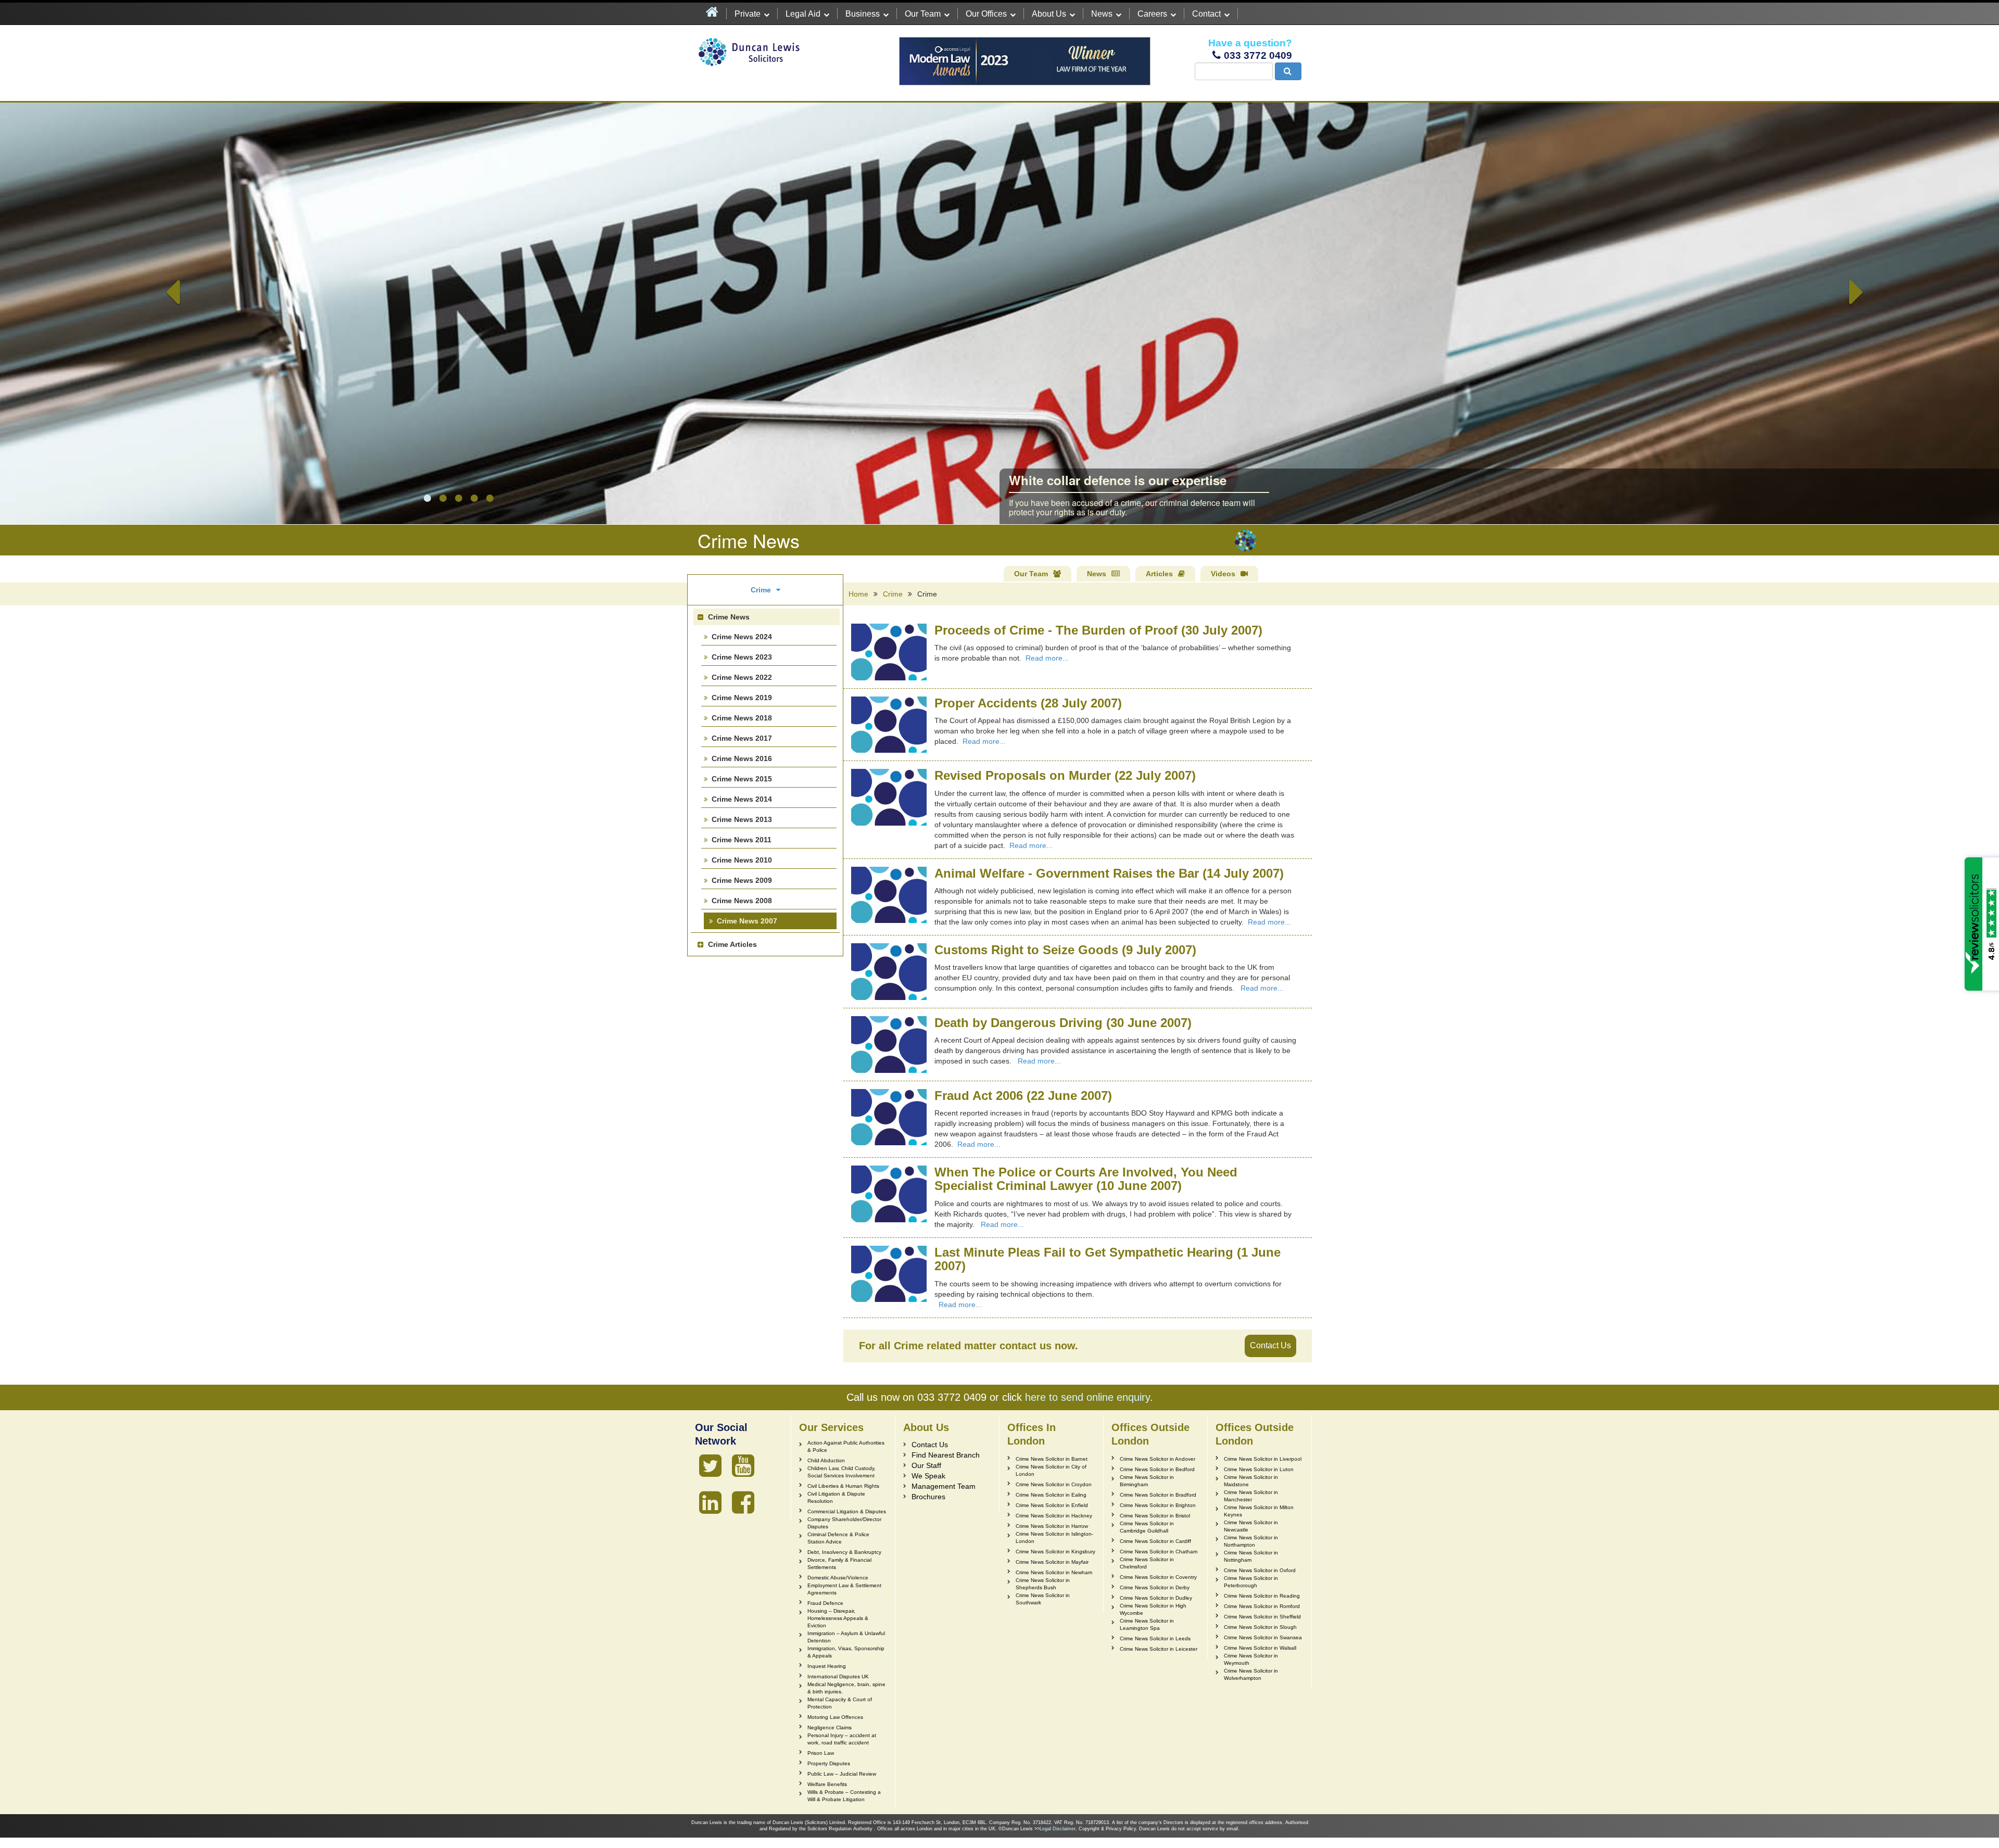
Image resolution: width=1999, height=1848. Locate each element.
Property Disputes (829, 1763)
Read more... (1047, 658)
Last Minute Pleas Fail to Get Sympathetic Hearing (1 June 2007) (1108, 1259)
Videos (1223, 574)
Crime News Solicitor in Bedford (1157, 1469)
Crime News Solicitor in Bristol (1155, 1516)
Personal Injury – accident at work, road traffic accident (842, 1739)
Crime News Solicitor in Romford (1262, 1606)
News (1102, 14)
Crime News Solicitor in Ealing (1051, 1495)
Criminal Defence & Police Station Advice (838, 1538)
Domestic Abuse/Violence (838, 1578)
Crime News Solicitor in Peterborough (1251, 1582)
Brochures (928, 1497)
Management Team (944, 1486)
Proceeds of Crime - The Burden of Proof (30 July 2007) (1098, 630)
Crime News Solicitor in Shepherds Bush (1043, 1584)
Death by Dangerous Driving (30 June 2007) (1063, 1023)
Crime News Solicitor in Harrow (1052, 1526)
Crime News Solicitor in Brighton (1158, 1505)
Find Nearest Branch (946, 1455)
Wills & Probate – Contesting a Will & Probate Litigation (844, 1796)
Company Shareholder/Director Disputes (844, 1523)
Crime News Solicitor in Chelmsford (1147, 1563)
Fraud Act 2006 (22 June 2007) (1023, 1096)
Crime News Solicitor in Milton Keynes (1259, 1511)
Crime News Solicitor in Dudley (1156, 1598)
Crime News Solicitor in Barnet (1052, 1459)
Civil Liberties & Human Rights (843, 1486)
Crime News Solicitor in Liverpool (1263, 1459)
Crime (893, 594)
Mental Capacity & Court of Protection (840, 1703)
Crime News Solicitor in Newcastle (1251, 1526)
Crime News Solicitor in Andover (1157, 1459)
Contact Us (1270, 1345)
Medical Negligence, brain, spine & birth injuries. (846, 1688)
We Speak (928, 1476)
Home (858, 594)
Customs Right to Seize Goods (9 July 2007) (1065, 950)
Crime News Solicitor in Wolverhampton (1251, 1674)
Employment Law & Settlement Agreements (844, 1589)
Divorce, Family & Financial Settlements (839, 1564)
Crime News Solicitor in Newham (1054, 1572)
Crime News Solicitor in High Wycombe (1153, 1609)
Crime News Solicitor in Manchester (1251, 1496)
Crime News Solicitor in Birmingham (1147, 1481)
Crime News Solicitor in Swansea (1263, 1637)
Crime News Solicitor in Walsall (1260, 1648)
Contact (1206, 14)
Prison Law (821, 1753)
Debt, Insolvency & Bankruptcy (844, 1552)
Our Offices (986, 14)
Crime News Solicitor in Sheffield (1262, 1617)
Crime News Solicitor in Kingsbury (1055, 1552)
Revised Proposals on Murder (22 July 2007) (1065, 775)
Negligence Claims (830, 1727)
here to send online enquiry (1087, 1397)
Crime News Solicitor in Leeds (1155, 1638)
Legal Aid (803, 14)
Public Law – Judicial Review (842, 1774)
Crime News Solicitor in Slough (1260, 1627)
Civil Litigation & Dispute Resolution (836, 1497)
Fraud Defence (825, 1603)
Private (748, 14)
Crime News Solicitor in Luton (1259, 1469)
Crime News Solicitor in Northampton (1251, 1541)
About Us (1049, 14)
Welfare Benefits (827, 1784)
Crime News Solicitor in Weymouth (1251, 1659)
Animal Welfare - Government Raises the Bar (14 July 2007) (1109, 873)
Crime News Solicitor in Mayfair (1052, 1562)
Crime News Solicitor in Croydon (1054, 1484)
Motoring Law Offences (835, 1717)
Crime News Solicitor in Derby (1155, 1587)
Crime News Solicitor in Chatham (1159, 1552)
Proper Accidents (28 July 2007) (1028, 703)
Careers (1152, 14)
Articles (1159, 574)
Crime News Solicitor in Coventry (1158, 1577)
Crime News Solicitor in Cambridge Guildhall (1147, 1527)
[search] (1288, 71)
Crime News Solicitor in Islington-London (1054, 1537)
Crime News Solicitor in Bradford (1158, 1495)
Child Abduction (826, 1460)
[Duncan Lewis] (710, 1466)
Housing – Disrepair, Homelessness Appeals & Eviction (838, 1618)
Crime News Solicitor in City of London (1051, 1470)
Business (863, 14)
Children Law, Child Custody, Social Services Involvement (842, 1472)
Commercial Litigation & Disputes (847, 1511)
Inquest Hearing (827, 1666)
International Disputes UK (838, 1676)
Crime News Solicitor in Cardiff (1155, 1541)
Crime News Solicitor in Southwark (1043, 1599)
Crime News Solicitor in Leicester (1159, 1649)
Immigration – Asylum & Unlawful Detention (846, 1637)
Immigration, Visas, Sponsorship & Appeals (846, 1652)
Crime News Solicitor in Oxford (1260, 1570)
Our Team (923, 14)
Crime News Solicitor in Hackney (1054, 1516)
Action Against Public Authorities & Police (846, 1446)
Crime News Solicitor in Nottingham (1251, 1556)
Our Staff (926, 1465)
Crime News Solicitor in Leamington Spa (1147, 1624)
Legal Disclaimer (1058, 1829)
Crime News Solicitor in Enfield (1052, 1505)
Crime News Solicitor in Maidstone (1251, 1481)
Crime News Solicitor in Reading (1262, 1596)
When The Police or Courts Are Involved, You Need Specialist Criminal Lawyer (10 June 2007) (1086, 1179)
